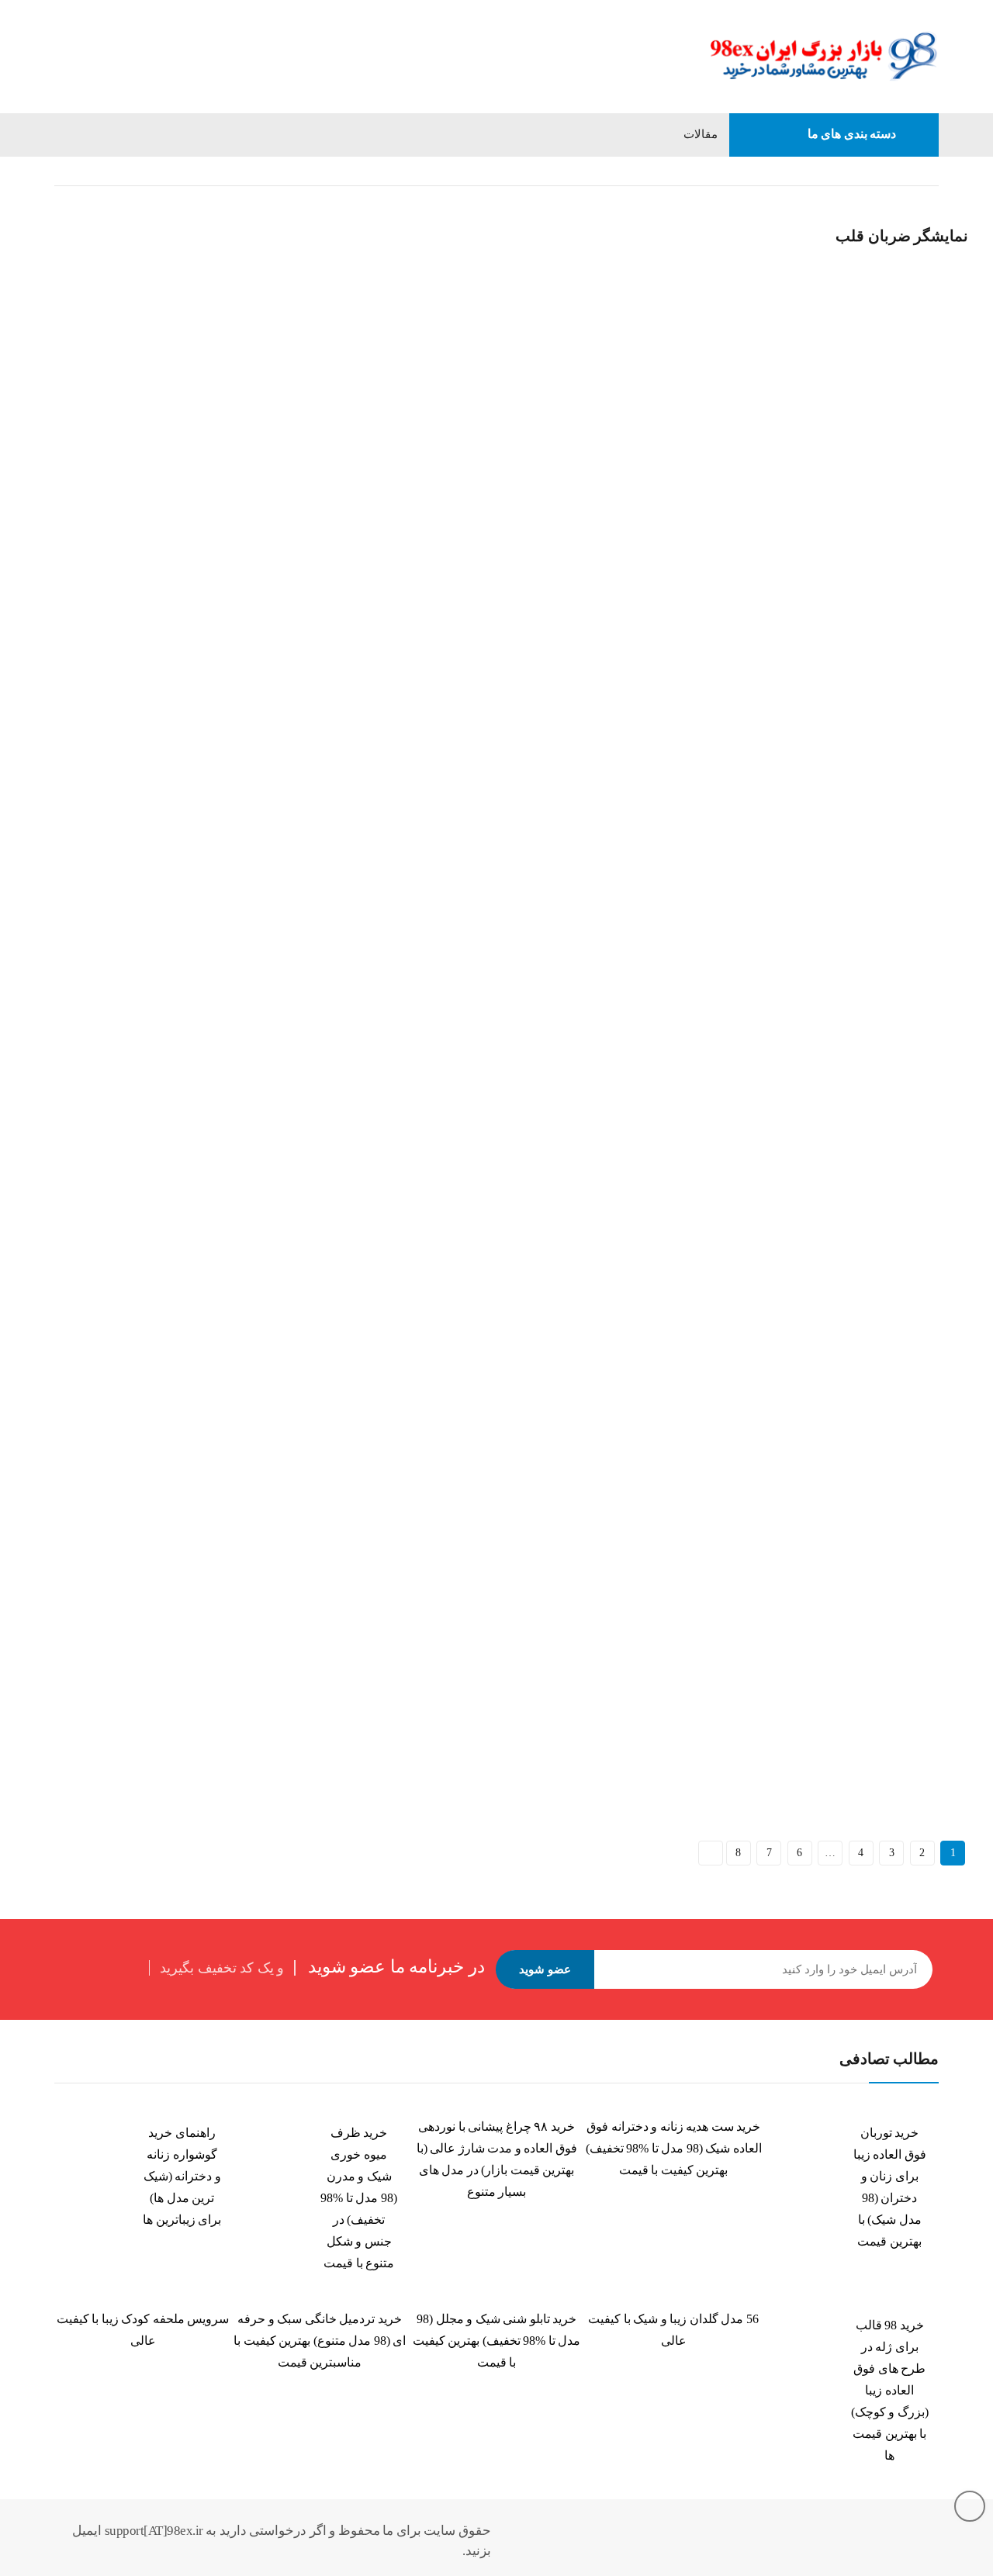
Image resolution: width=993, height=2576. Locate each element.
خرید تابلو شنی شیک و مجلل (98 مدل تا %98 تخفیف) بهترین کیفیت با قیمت (497, 2341)
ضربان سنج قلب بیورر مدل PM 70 (753, 1299)
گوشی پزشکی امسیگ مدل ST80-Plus (762, 1694)
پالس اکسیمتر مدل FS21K (735, 508)
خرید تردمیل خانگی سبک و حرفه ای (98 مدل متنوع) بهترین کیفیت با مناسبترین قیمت (320, 2341)
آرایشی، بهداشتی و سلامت (837, 171)
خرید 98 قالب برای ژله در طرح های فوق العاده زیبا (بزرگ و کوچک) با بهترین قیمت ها (890, 2390)
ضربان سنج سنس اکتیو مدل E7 (103, 1299)
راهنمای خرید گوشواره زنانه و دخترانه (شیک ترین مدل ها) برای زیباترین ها (182, 2176)
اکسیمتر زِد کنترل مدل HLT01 (99, 508)
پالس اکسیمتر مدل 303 (407, 242)
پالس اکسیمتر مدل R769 (87, 904)
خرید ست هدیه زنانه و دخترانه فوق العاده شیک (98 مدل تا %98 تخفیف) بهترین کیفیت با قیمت (674, 2148)
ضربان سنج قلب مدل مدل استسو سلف (122, 1694)
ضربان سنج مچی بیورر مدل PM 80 (432, 1694)
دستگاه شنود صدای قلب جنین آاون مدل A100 (456, 904)
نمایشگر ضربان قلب (75, 488)
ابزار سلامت (727, 171)
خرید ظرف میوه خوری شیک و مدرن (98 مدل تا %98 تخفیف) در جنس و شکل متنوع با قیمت (359, 2198)
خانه (929, 171)
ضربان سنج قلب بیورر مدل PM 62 (431, 1299)
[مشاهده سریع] (47, 204)
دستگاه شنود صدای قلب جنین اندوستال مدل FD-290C (797, 904)
